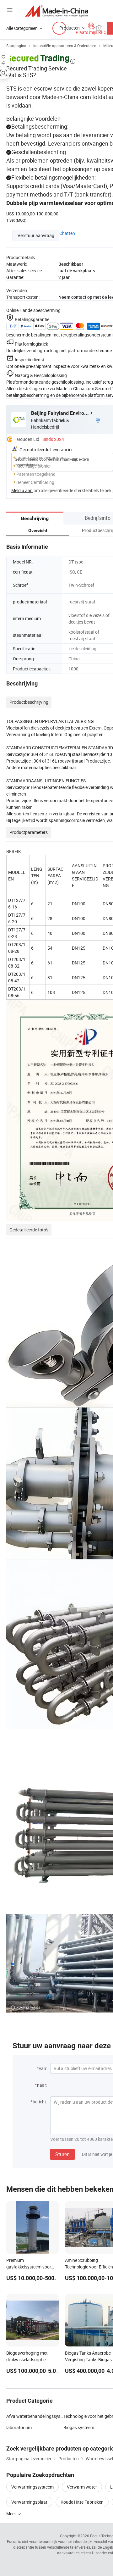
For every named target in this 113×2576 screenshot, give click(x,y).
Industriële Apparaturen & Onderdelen (65, 46)
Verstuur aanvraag (36, 235)
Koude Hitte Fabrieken (82, 2502)
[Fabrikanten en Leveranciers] (57, 11)
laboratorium (19, 2427)
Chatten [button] (67, 233)
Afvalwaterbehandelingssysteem (35, 2416)
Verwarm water (82, 2487)
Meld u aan (22, 490)
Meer (12, 2514)
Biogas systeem (79, 2427)
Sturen (62, 2154)
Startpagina (16, 46)
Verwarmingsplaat (29, 2502)
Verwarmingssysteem (32, 2487)
